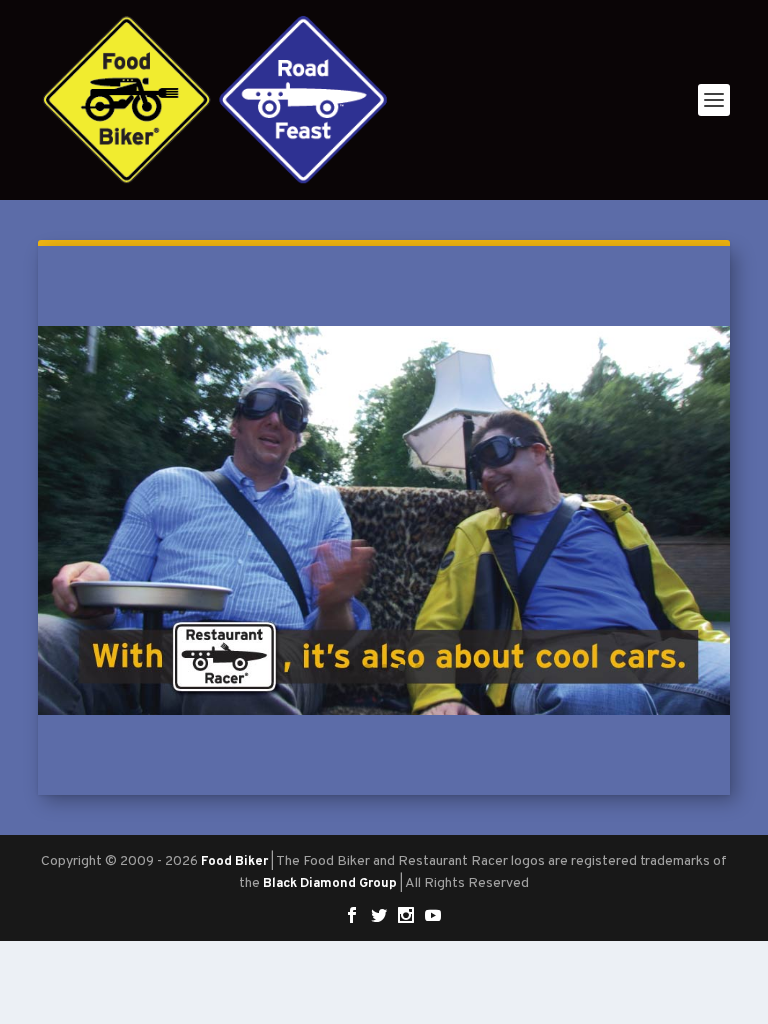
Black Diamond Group (330, 884)
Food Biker (234, 862)
